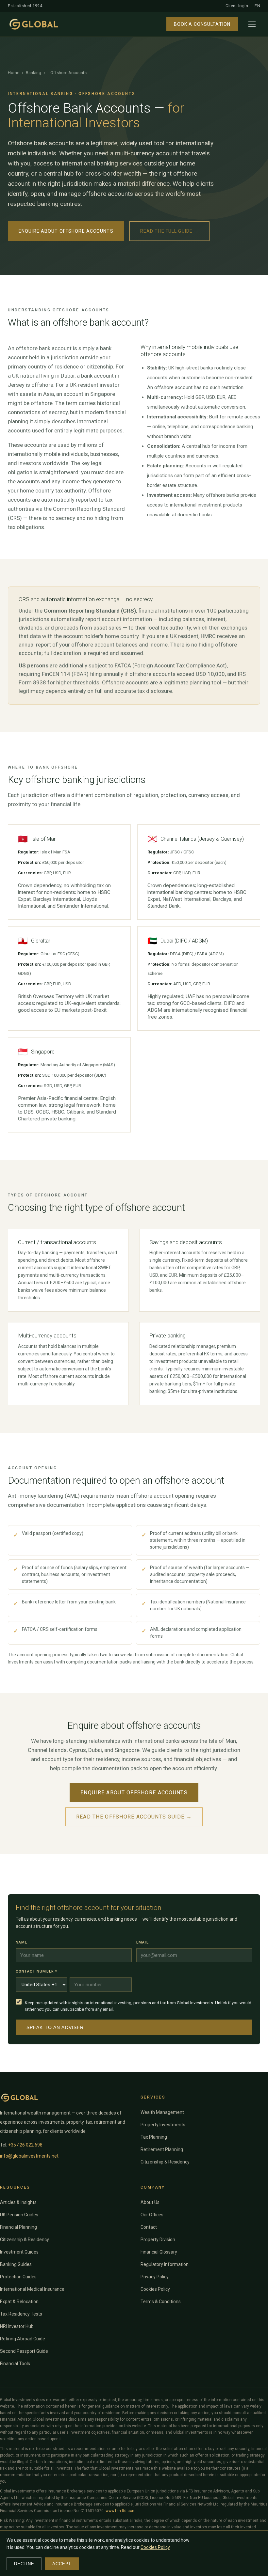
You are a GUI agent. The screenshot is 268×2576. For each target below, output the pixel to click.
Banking (33, 73)
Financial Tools (15, 2364)
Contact (149, 2227)
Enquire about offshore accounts (66, 231)
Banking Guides (16, 2264)
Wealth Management (162, 2112)
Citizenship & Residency (165, 2162)
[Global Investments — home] (34, 24)
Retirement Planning (162, 2149)
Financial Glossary (159, 2252)
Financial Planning (18, 2227)
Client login (237, 6)
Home (14, 73)
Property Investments (163, 2125)
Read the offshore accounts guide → (134, 1817)
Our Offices (152, 2215)
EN (257, 6)
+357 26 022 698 (25, 2145)
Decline (24, 2564)
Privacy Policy (155, 2277)
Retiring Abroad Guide (23, 2339)
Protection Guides (18, 2277)
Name (22, 1942)
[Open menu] (252, 24)
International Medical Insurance (32, 2289)
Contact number (36, 1971)
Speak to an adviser (55, 2027)
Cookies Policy (155, 2289)
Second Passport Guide (24, 2351)
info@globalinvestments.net (29, 2156)
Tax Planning (154, 2137)
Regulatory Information (165, 2264)
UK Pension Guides (19, 2215)
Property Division (158, 2240)
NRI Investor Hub (17, 2326)
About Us (150, 2202)
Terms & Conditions (161, 2302)
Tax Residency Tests (21, 2314)
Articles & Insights (18, 2202)
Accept (62, 2564)
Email (142, 1942)
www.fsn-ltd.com (121, 2511)
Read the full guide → (170, 231)
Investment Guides (19, 2252)
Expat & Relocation (19, 2302)
